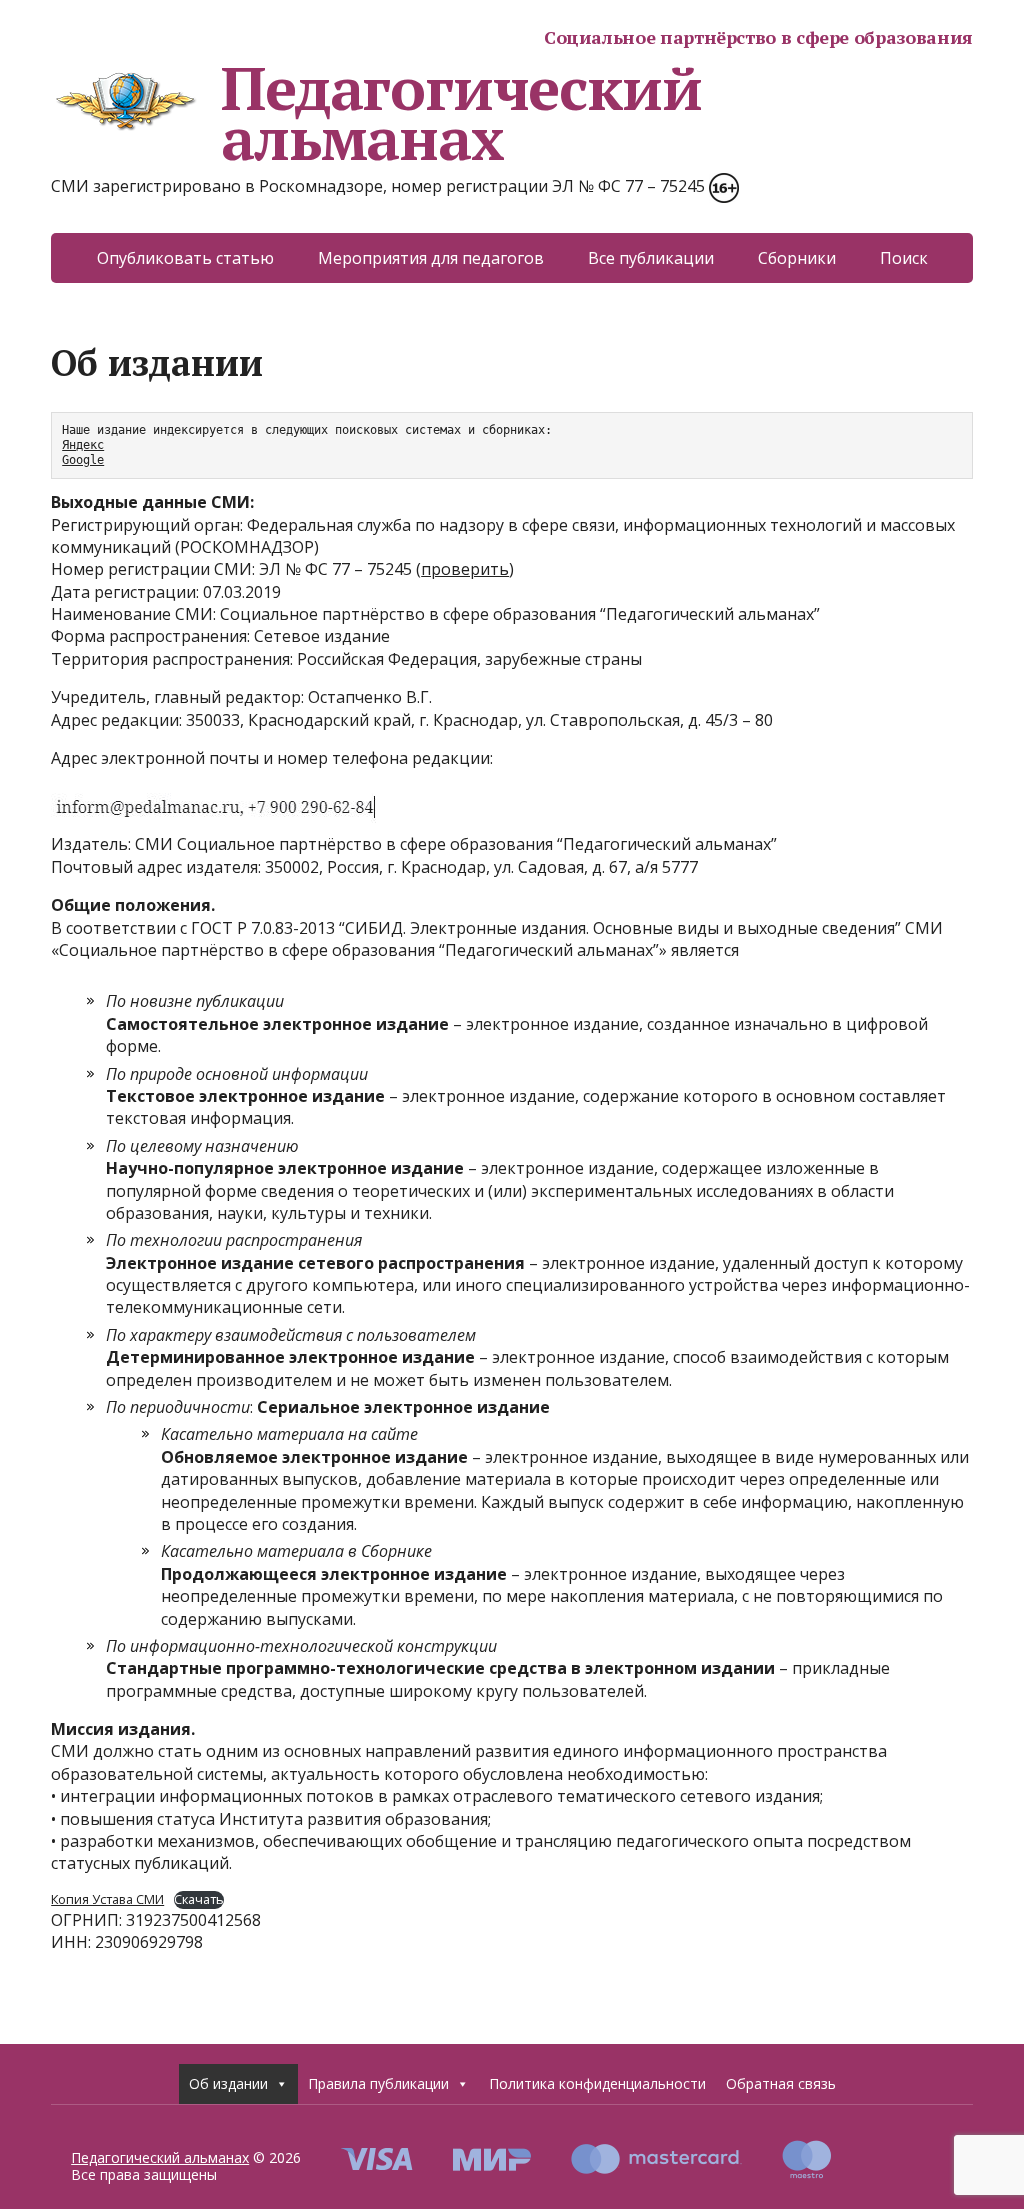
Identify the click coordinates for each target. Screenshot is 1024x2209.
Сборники (797, 258)
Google (83, 460)
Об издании (228, 2083)
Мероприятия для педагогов (431, 258)
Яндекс (83, 445)
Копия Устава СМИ (107, 1899)
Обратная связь (781, 2083)
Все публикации (651, 258)
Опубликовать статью (185, 258)
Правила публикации (378, 2083)
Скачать (199, 1899)
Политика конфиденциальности (597, 2083)
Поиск (904, 258)
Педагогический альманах (461, 113)
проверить (465, 569)
